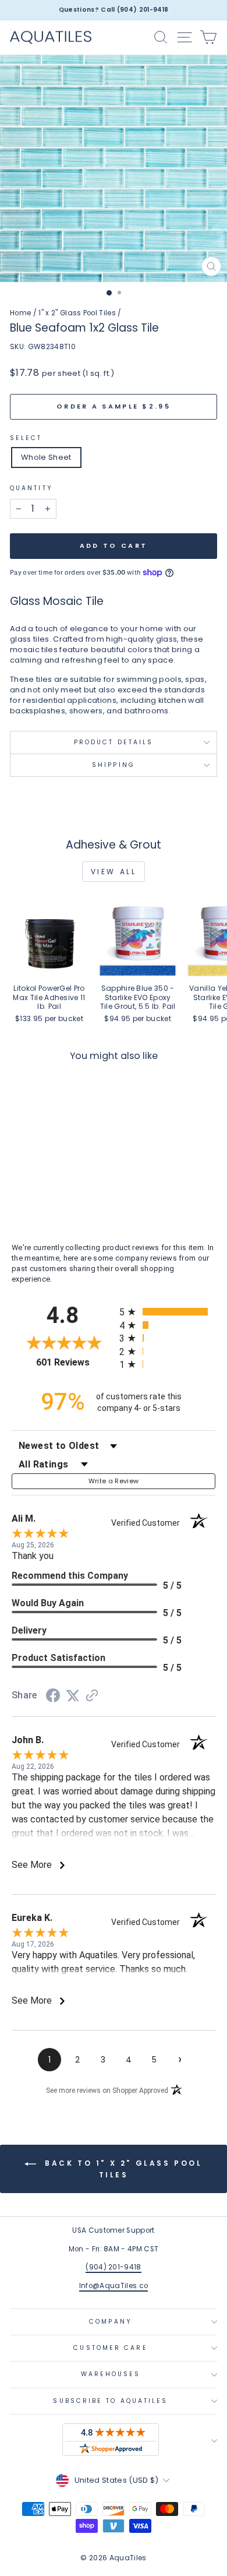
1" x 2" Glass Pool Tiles (77, 313)
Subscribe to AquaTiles (110, 2401)
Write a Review (114, 1481)
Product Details (114, 742)
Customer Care (110, 2348)
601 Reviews (75, 1362)
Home (20, 313)
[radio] (167, 1312)
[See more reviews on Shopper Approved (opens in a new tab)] (92, 1697)
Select (26, 438)
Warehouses (111, 2374)
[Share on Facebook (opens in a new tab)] (53, 1697)
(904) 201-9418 (114, 2267)
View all (114, 872)
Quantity (31, 488)
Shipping (114, 765)
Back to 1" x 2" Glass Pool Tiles (121, 2169)
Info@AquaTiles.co (114, 2286)
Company (111, 2322)
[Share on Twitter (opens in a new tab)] (73, 1696)
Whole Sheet (46, 457)
